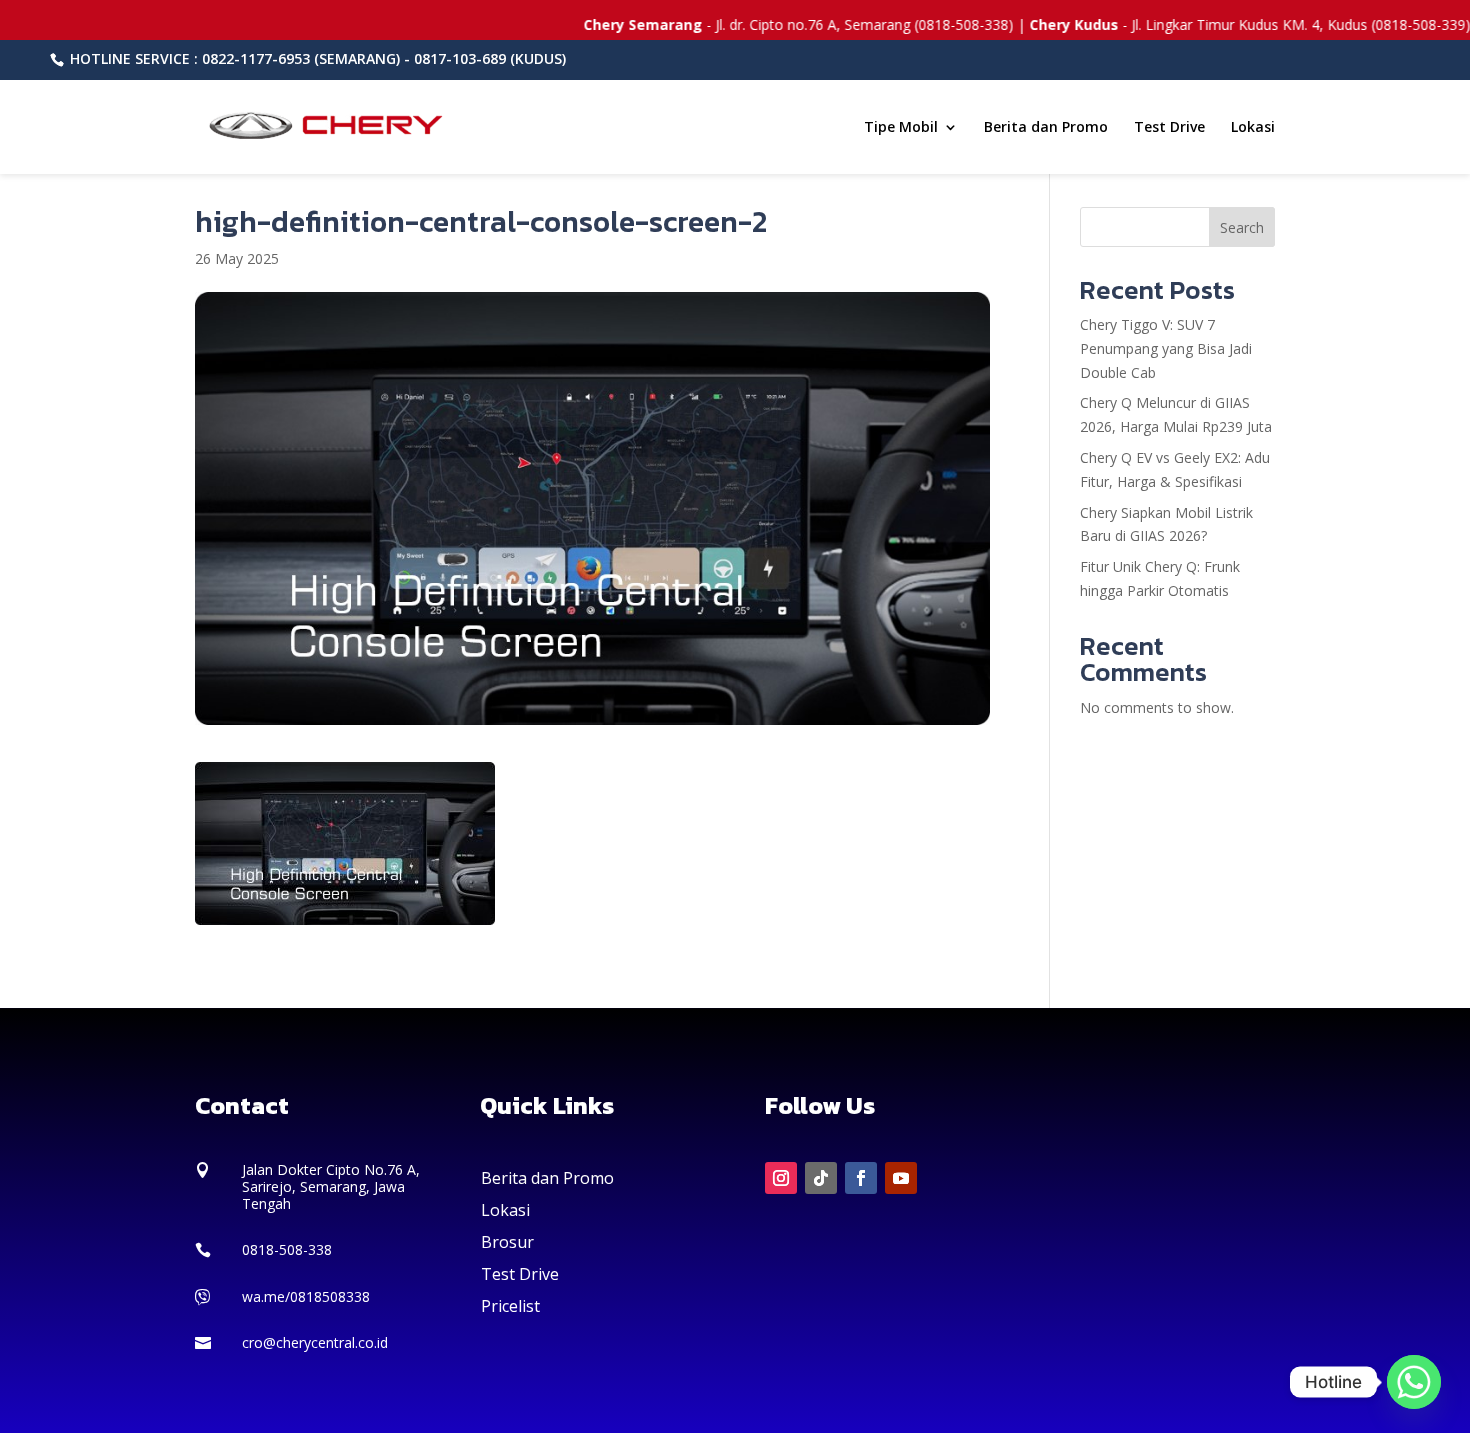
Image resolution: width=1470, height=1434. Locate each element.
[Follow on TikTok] (821, 1178)
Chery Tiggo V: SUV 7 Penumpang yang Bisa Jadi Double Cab (1166, 348)
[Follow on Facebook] (861, 1178)
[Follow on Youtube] (901, 1178)
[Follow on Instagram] (781, 1178)
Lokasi (1253, 128)
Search (1242, 227)
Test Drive (1169, 128)
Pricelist (510, 1306)
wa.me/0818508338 (306, 1296)
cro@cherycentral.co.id (315, 1342)
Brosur (507, 1242)
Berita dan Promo (1046, 128)
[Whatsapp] (1414, 1382)
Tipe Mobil (901, 128)
